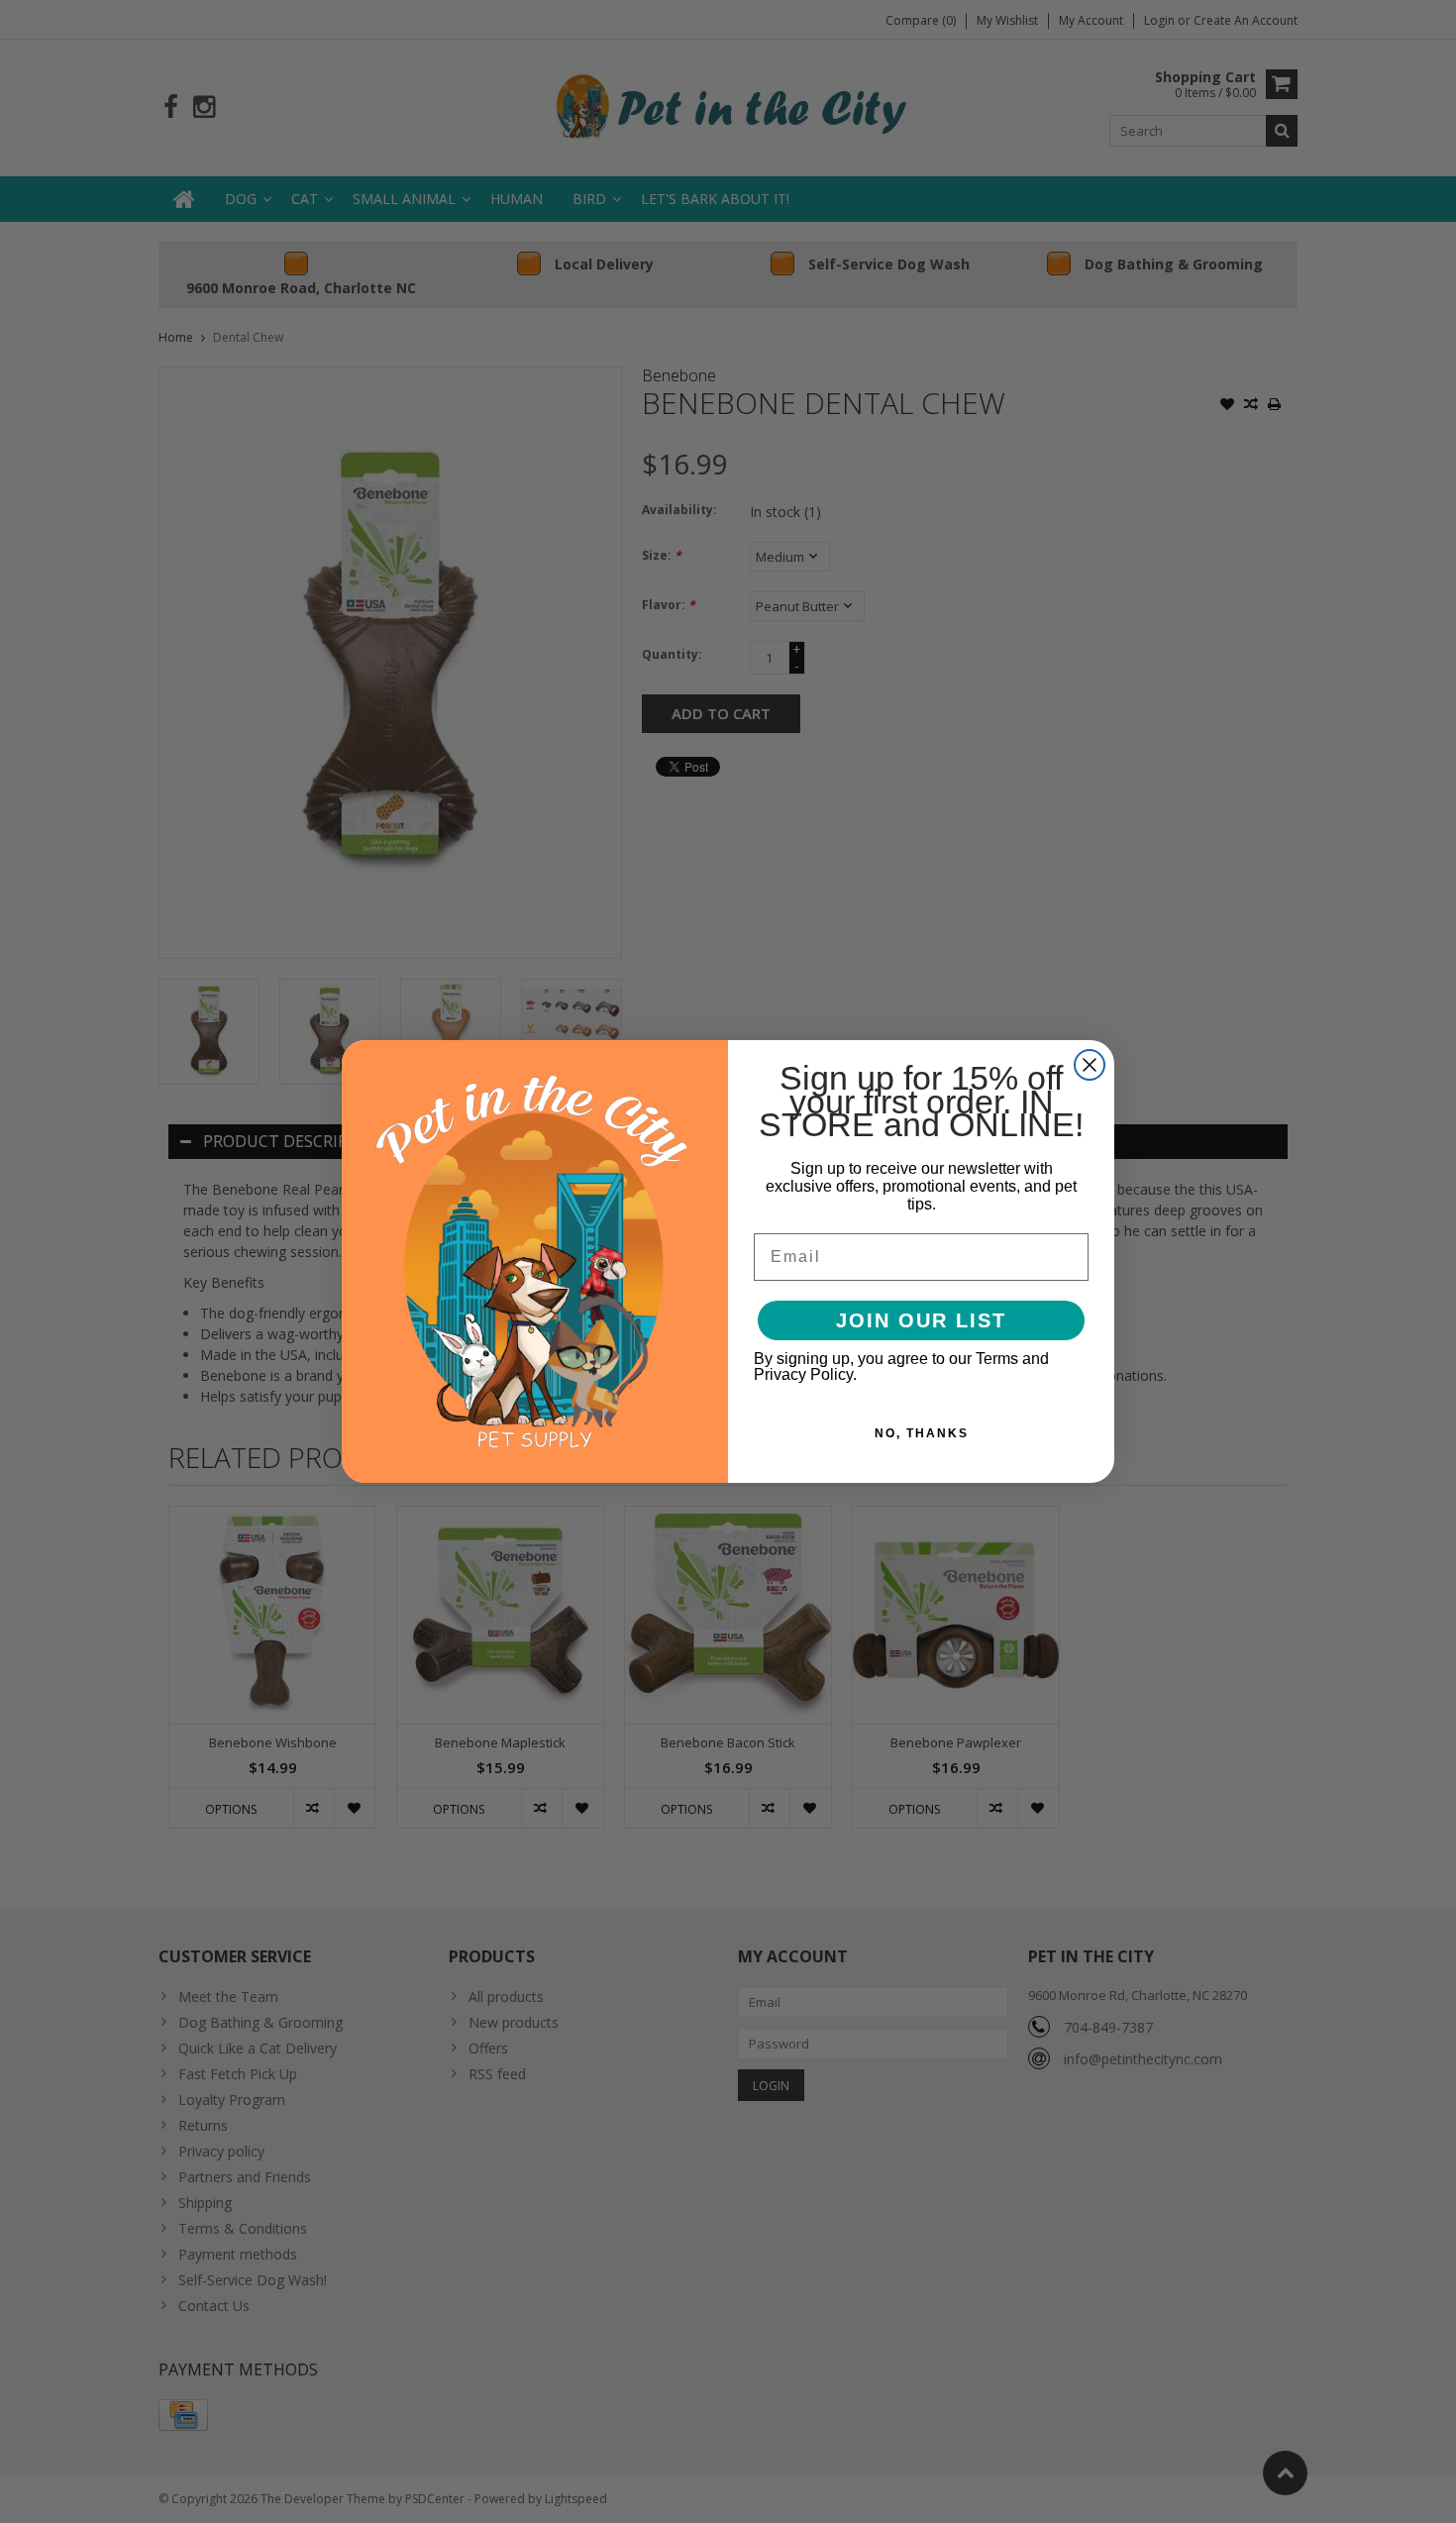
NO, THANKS (922, 1433)
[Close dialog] (1090, 1065)
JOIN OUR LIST (921, 1320)
